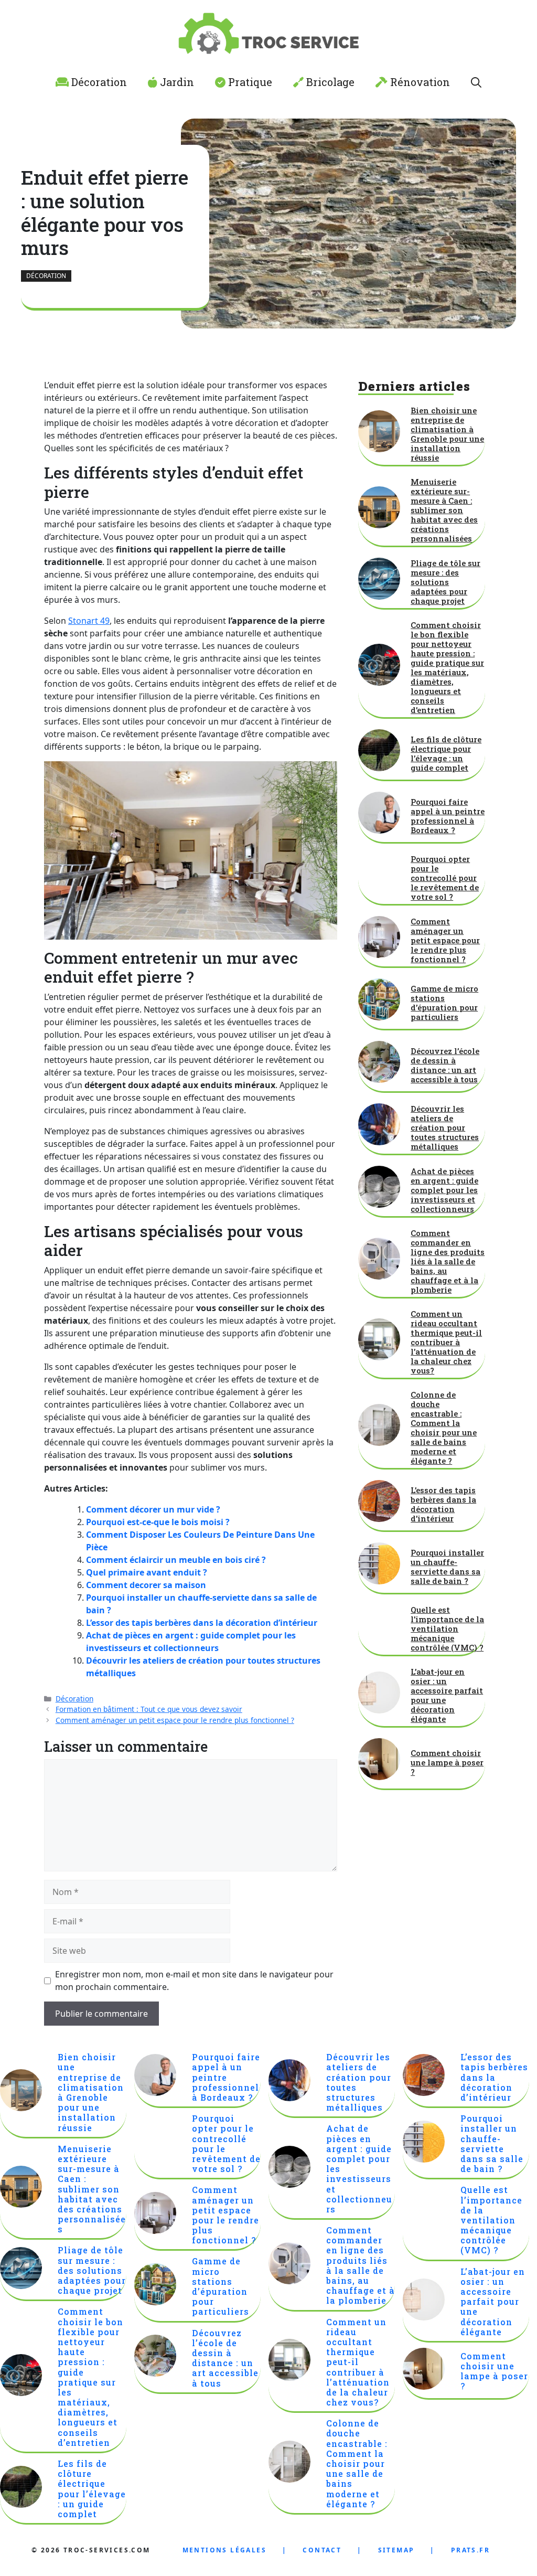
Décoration (98, 82)
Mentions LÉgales (224, 2550)
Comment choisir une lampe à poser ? (447, 1762)
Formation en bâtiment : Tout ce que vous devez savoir (149, 1709)
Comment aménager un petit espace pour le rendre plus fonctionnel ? (175, 1720)
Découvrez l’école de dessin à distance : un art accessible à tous (445, 1065)
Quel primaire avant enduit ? (147, 1572)
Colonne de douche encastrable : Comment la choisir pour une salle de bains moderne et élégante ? (444, 1428)
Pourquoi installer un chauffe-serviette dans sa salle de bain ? (447, 1567)
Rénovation (419, 82)
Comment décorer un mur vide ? (153, 1509)
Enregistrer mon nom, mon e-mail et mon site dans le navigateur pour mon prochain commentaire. (194, 1981)
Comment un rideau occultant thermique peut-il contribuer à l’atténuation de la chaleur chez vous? (446, 1342)
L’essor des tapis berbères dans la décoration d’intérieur (202, 1623)
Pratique (249, 82)
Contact (322, 2550)
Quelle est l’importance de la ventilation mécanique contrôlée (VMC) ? (447, 1628)
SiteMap (396, 2550)
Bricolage (329, 82)
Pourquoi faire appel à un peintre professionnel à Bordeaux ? (448, 816)
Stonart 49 (89, 621)
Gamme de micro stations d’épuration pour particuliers (444, 1003)
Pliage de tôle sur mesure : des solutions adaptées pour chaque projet (445, 582)
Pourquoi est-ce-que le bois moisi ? (158, 1522)
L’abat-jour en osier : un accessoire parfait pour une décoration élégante (447, 1695)
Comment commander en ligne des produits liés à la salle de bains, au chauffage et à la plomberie (448, 1261)
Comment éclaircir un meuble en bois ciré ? (176, 1560)
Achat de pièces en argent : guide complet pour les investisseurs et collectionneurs (444, 1190)
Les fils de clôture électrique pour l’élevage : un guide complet (446, 753)
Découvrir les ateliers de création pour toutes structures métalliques (445, 1127)
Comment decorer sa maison (146, 1585)
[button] (476, 82)
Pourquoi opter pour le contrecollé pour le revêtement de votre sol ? (445, 878)
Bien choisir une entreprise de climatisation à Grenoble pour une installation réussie (447, 434)
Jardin (176, 82)
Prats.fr (470, 2550)
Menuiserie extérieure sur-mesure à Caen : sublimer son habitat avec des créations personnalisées (444, 510)
